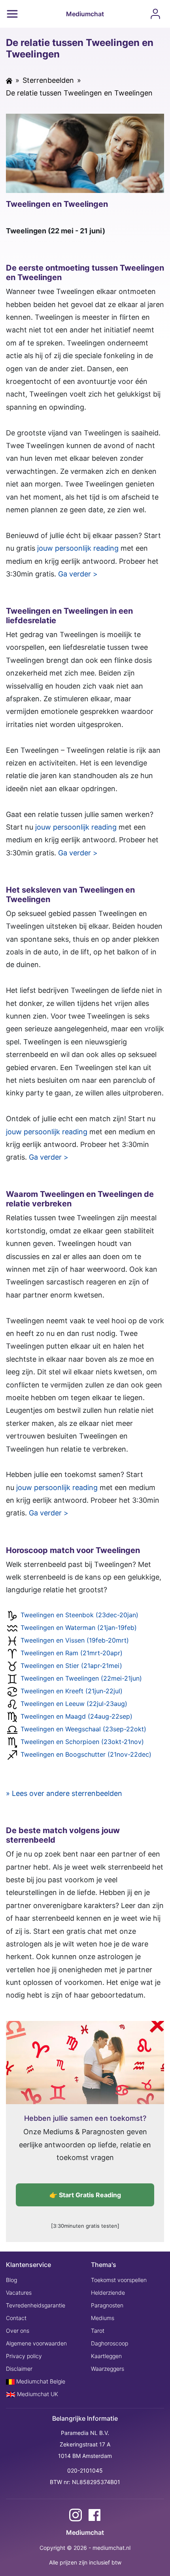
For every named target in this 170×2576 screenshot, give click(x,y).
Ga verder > (78, 574)
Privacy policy (24, 2356)
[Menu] (12, 14)
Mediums (103, 2318)
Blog (11, 2280)
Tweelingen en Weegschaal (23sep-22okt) (83, 1729)
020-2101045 (85, 2470)
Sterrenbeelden (48, 80)
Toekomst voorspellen (119, 2280)
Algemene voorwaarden (36, 2343)
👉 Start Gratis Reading (85, 2195)
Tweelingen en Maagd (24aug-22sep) (76, 1717)
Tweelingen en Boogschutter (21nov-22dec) (86, 1755)
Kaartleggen (106, 2356)
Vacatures (19, 2293)
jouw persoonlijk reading (78, 548)
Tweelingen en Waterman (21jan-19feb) (79, 1628)
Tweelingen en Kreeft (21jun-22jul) (72, 1691)
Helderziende (108, 2293)
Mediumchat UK (37, 2394)
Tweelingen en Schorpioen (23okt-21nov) (82, 1742)
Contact (16, 2318)
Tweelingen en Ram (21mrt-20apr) (72, 1653)
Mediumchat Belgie (40, 2381)
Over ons (18, 2331)
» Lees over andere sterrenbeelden (64, 1793)
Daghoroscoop (110, 2343)
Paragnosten (107, 2305)
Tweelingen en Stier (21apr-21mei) (71, 1666)
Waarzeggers (108, 2369)
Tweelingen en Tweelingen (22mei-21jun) (81, 1679)
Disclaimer (19, 2369)
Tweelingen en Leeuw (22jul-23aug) (74, 1704)
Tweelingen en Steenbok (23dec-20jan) (79, 1615)
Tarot (98, 2331)
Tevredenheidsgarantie (36, 2305)
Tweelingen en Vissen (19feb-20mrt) (75, 1641)
